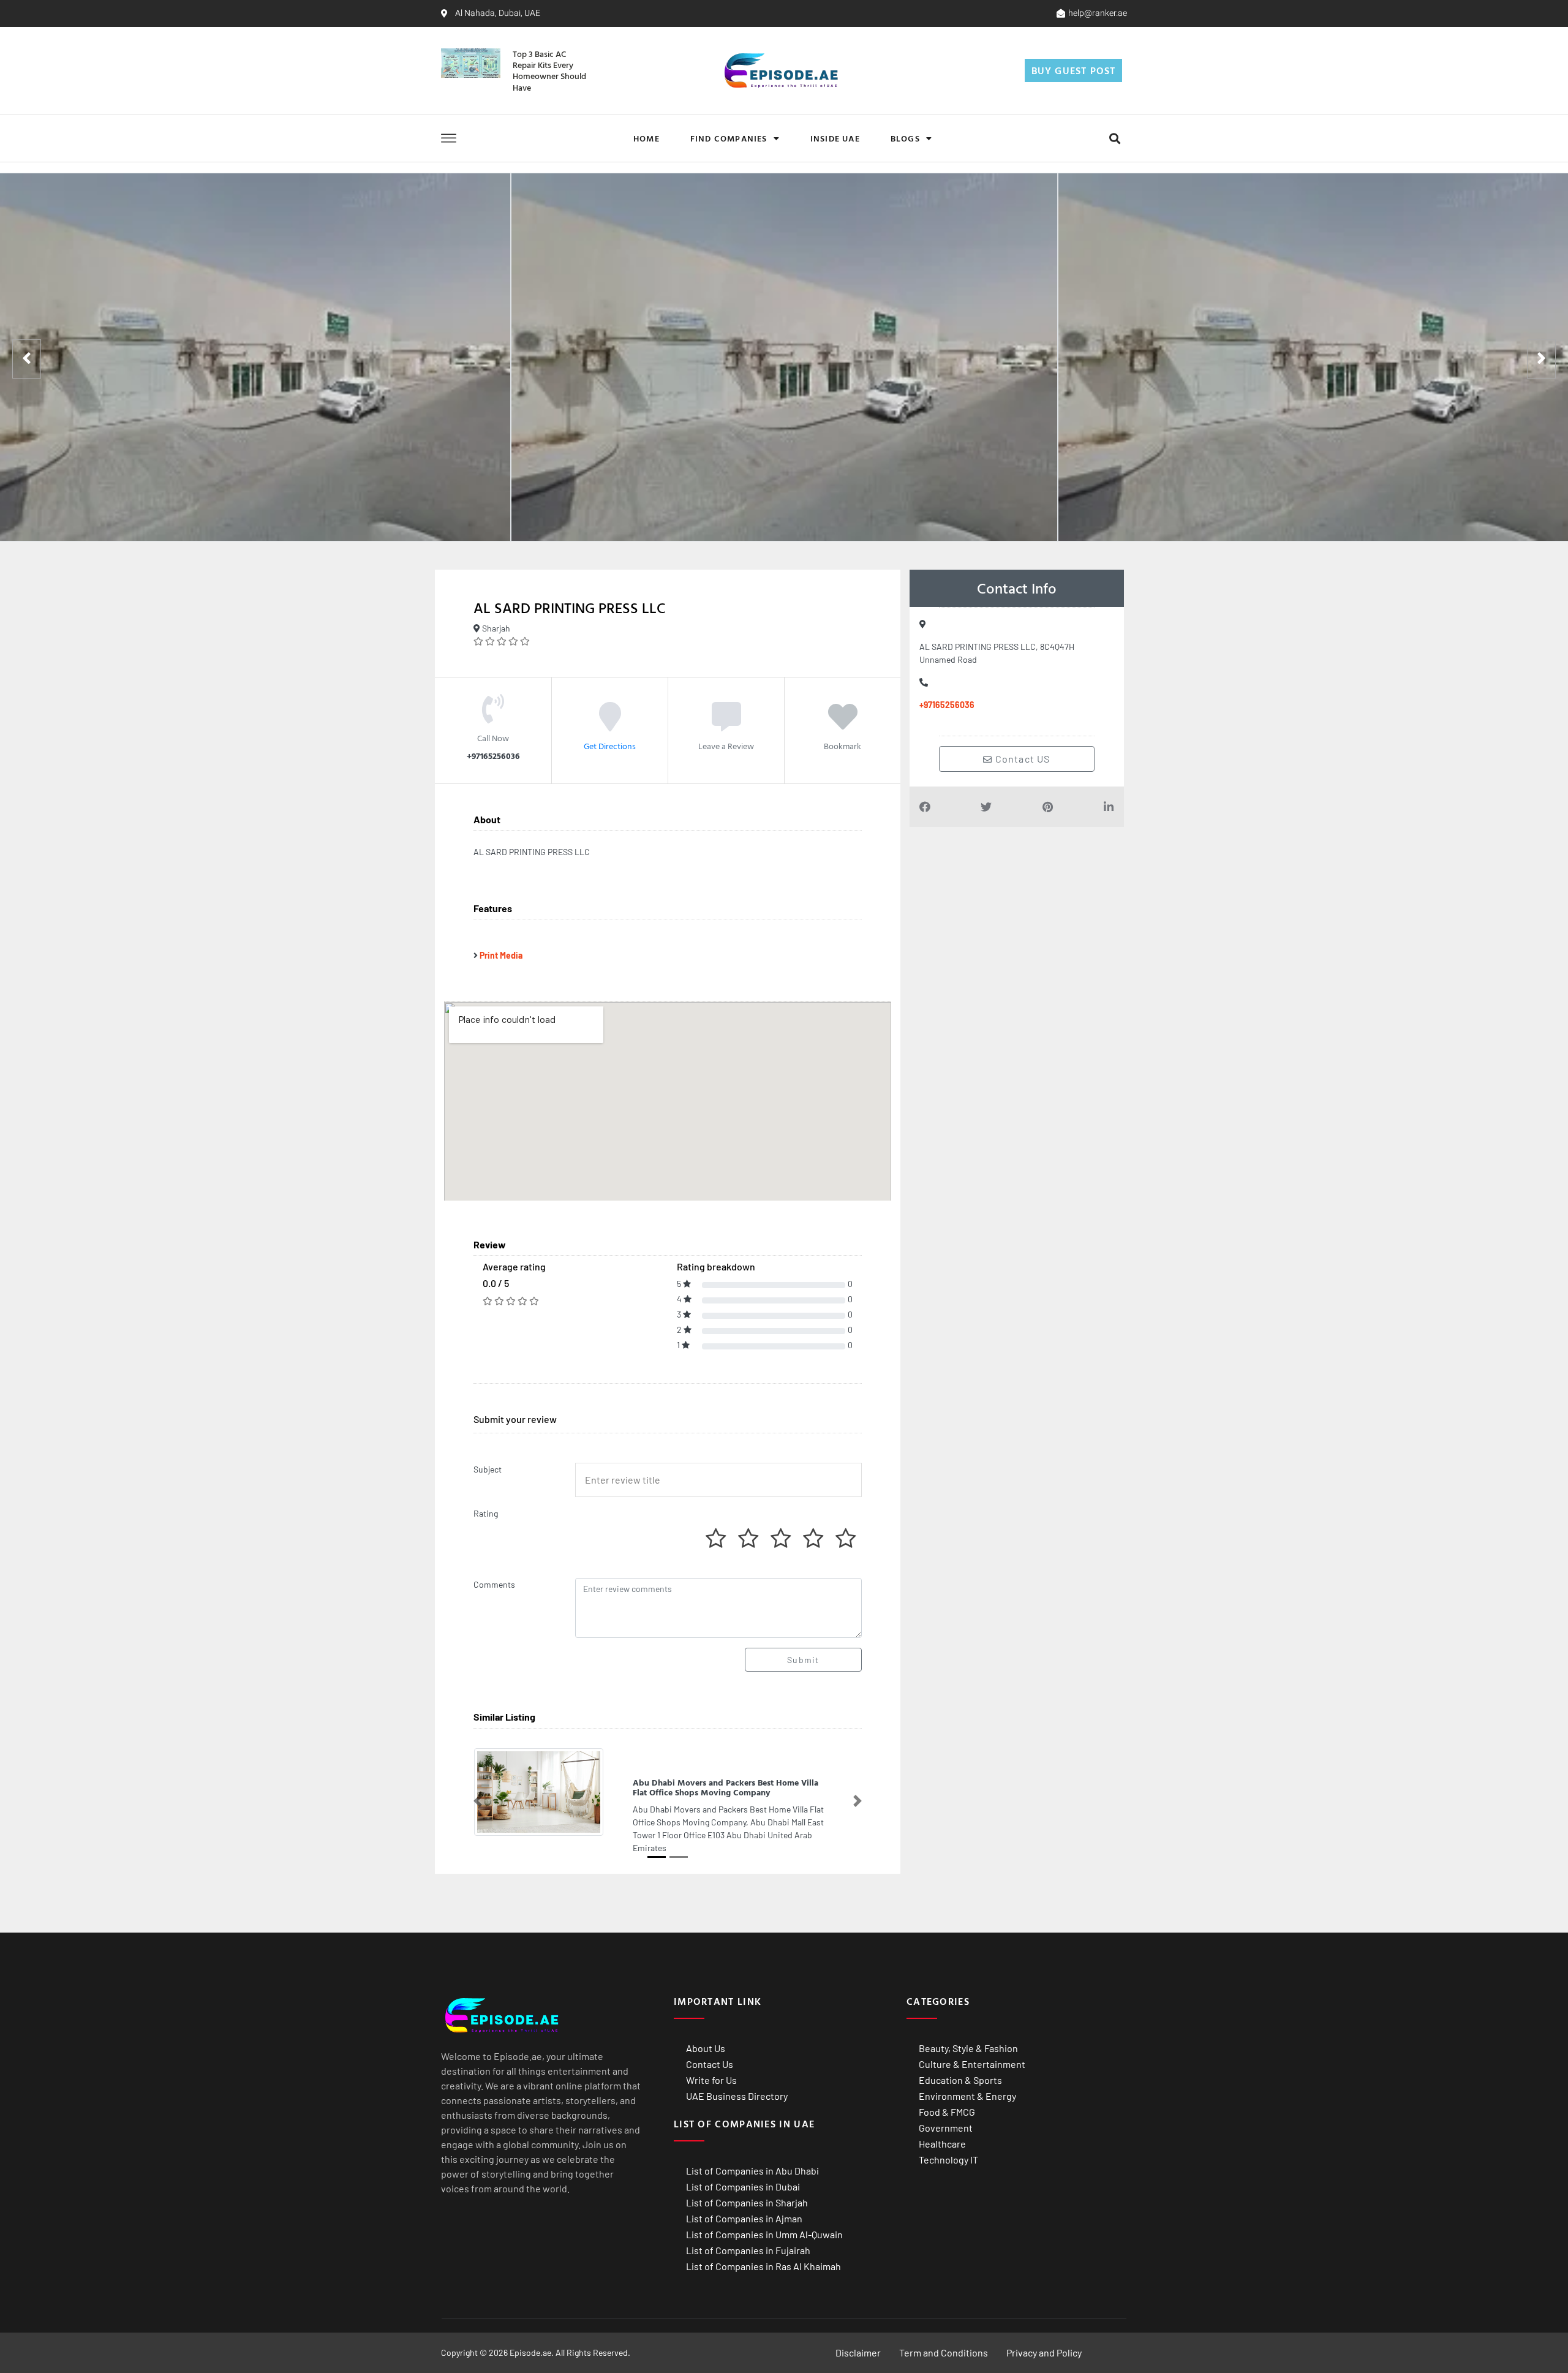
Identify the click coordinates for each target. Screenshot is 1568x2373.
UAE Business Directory (737, 2096)
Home (646, 138)
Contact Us (710, 2064)
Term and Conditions (944, 2352)
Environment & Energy (967, 2096)
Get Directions (610, 746)
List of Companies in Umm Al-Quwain (764, 2234)
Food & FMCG (947, 2112)
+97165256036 (947, 705)
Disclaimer (858, 2352)
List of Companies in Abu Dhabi (752, 2171)
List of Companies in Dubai (743, 2186)
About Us (706, 2048)
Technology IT (948, 2160)
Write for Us (711, 2080)
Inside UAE (835, 138)
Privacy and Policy (1044, 2352)
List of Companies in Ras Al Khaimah (763, 2266)
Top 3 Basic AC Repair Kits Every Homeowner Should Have (549, 70)
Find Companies (729, 138)
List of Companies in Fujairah (748, 2250)
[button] (1114, 138)
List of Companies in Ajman (744, 2218)
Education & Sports (960, 2080)
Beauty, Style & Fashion (968, 2048)
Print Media (501, 955)
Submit (803, 1660)
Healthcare (942, 2144)
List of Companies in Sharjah (747, 2202)
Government (946, 2128)
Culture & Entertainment (972, 2064)
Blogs (905, 138)
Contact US (1022, 759)
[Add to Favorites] (843, 725)
